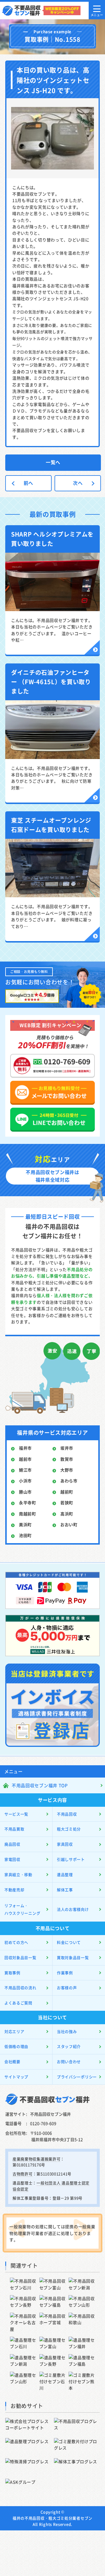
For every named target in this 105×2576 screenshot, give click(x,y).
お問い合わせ (69, 2061)
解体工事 (65, 1890)
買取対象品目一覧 (73, 1957)
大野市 (67, 1470)
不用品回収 (67, 1814)
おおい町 (69, 1524)
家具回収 (65, 1844)
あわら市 (69, 1481)
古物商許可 (23, 2174)
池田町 (25, 1535)
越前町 (67, 1492)
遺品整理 (65, 1874)
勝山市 (25, 1492)
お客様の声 (67, 1988)
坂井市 (67, 1448)
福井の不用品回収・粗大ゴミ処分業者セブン (52, 2518)
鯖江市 (25, 1470)
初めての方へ (16, 1942)
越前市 (25, 1459)
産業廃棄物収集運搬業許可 (36, 2159)
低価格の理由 (16, 2046)
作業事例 (65, 1973)
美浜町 (25, 1524)
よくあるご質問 (18, 2003)
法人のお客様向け (73, 1909)
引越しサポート (71, 1859)
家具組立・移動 (18, 1874)
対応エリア (14, 2031)
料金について (69, 1942)
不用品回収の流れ (20, 1988)
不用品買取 (14, 1829)
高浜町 (67, 1514)
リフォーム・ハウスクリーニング (22, 1909)
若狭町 (67, 1503)
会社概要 (12, 2061)
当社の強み (67, 2031)
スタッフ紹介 (69, 2046)
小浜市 (25, 1481)
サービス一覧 (16, 1814)
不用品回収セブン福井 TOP (40, 1785)
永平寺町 (28, 1503)
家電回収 (12, 1859)
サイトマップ (16, 2077)
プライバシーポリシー (77, 2077)
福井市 (25, 1448)
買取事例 (12, 1973)
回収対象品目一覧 (20, 1957)
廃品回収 (12, 1844)
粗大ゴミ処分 (69, 1829)
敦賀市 (67, 1459)
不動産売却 (14, 1890)
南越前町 (28, 1514)
